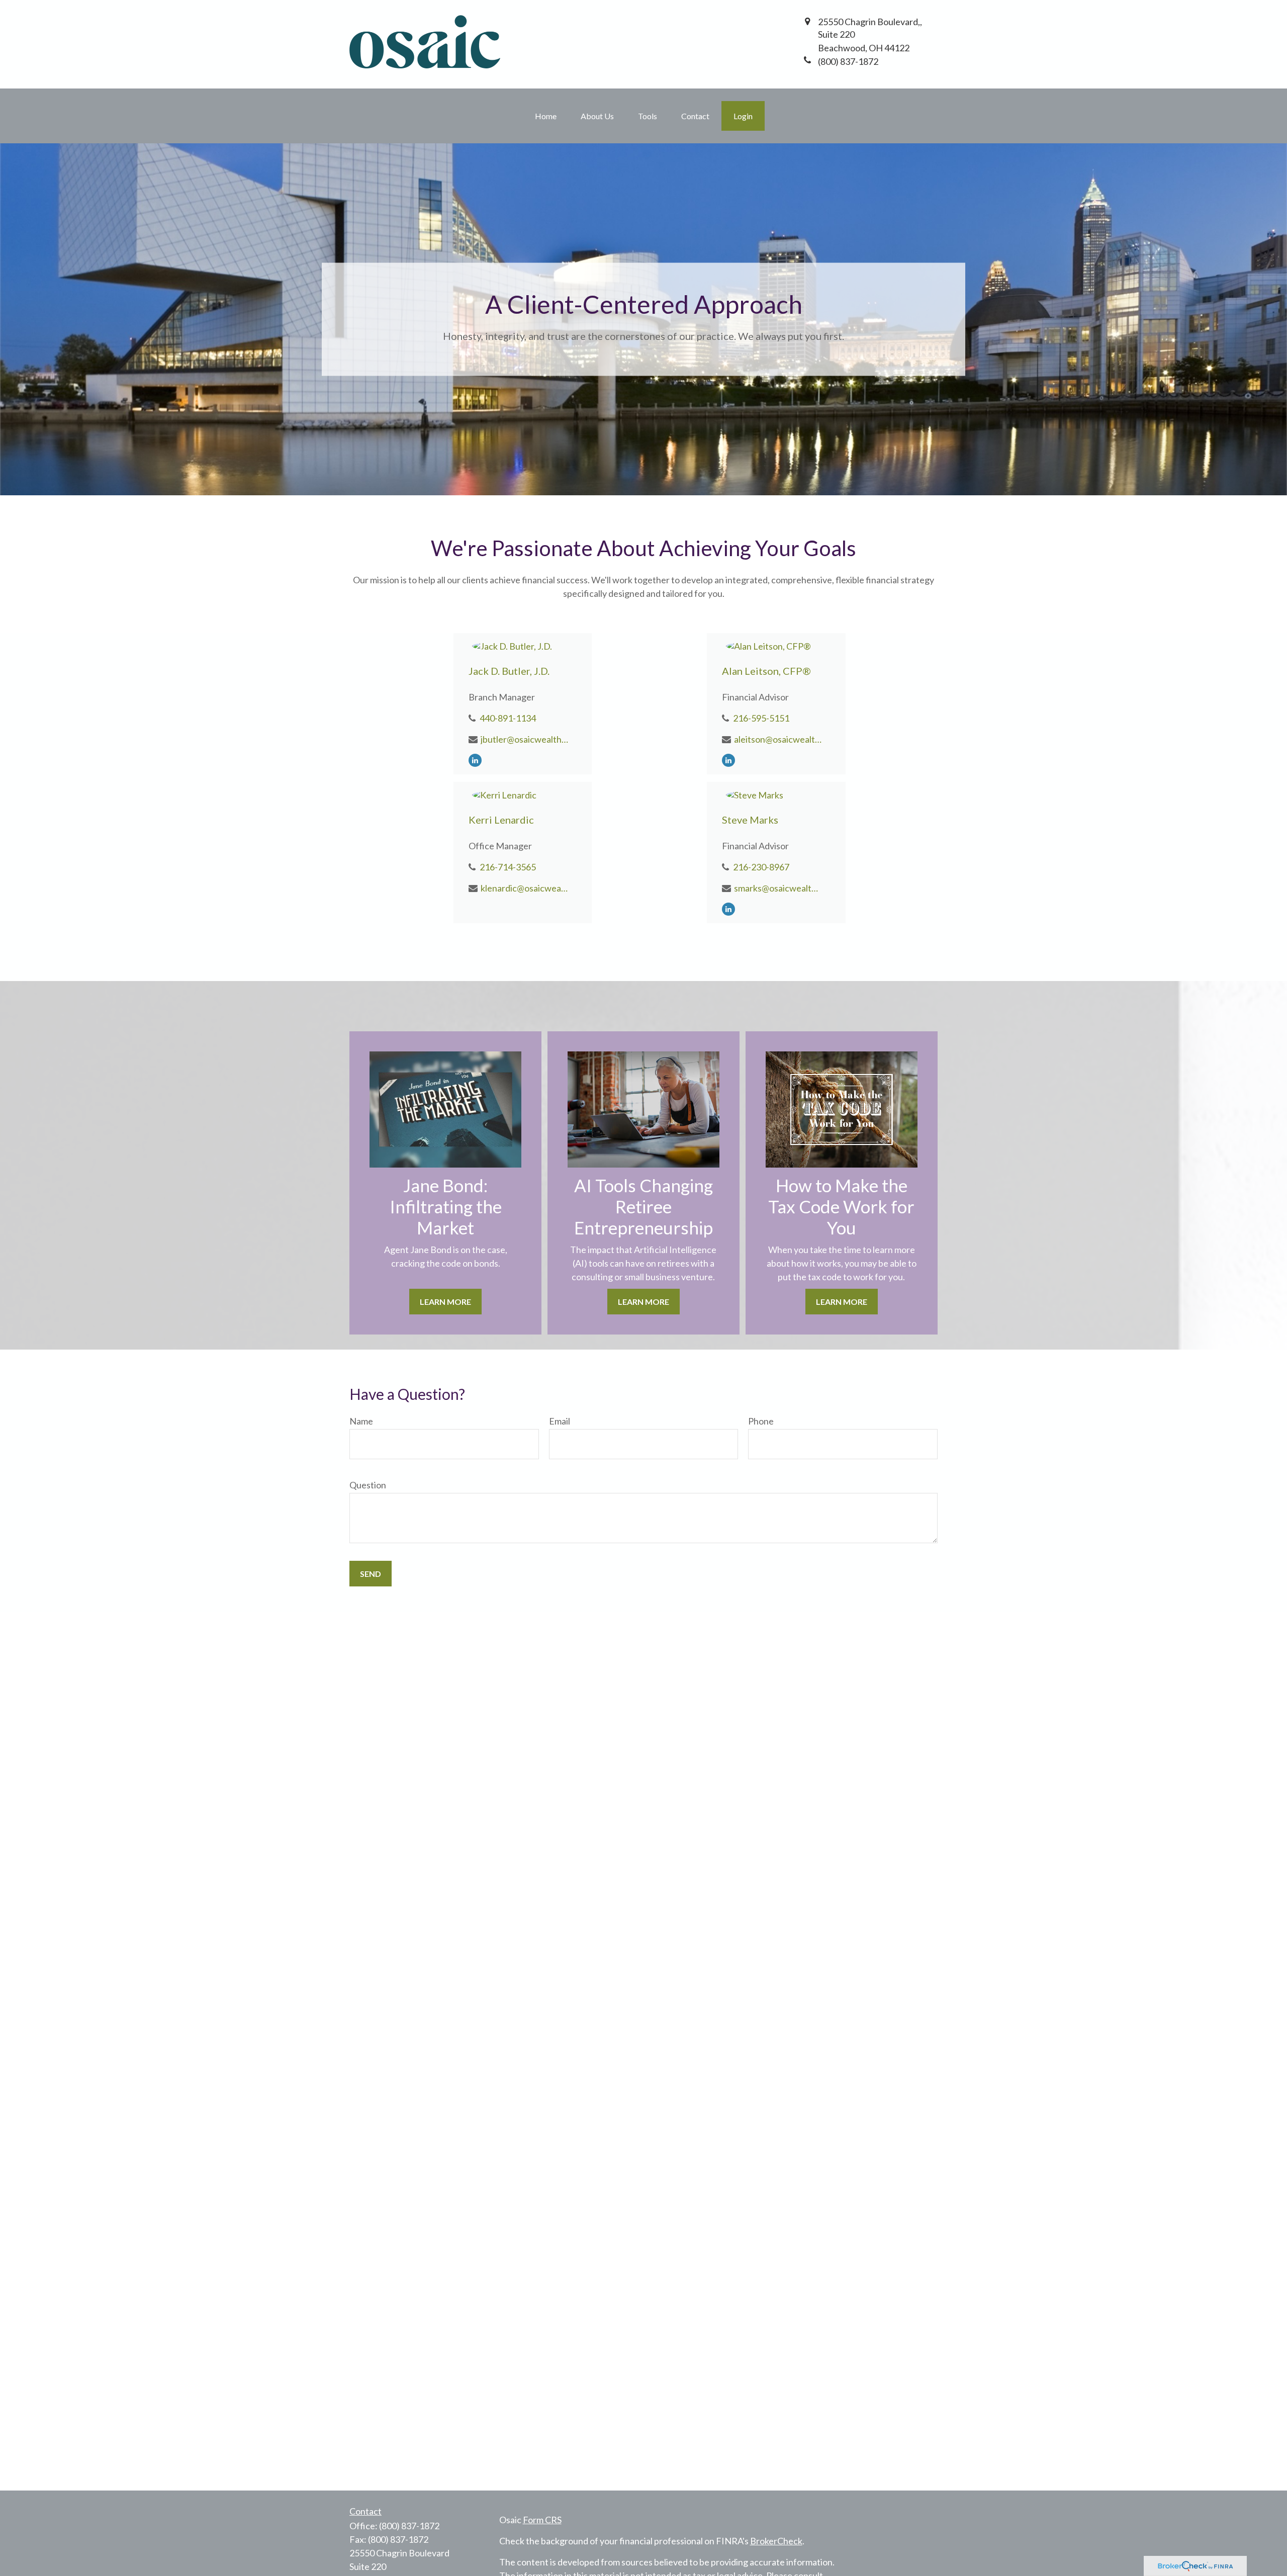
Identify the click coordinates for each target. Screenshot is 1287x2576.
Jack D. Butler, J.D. (509, 671)
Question (368, 1485)
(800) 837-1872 (409, 2526)
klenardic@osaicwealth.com (525, 888)
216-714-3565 (508, 867)
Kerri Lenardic (501, 820)
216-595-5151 (761, 718)
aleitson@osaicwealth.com (778, 739)
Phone (761, 1421)
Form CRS (542, 2520)
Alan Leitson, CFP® (766, 671)
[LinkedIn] (475, 759)
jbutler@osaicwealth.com (525, 739)
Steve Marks (750, 820)
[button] (546, 116)
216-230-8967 (761, 867)
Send (371, 1574)
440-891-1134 (508, 718)
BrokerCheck (776, 2541)
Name (361, 1421)
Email (560, 1421)
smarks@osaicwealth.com (778, 888)
